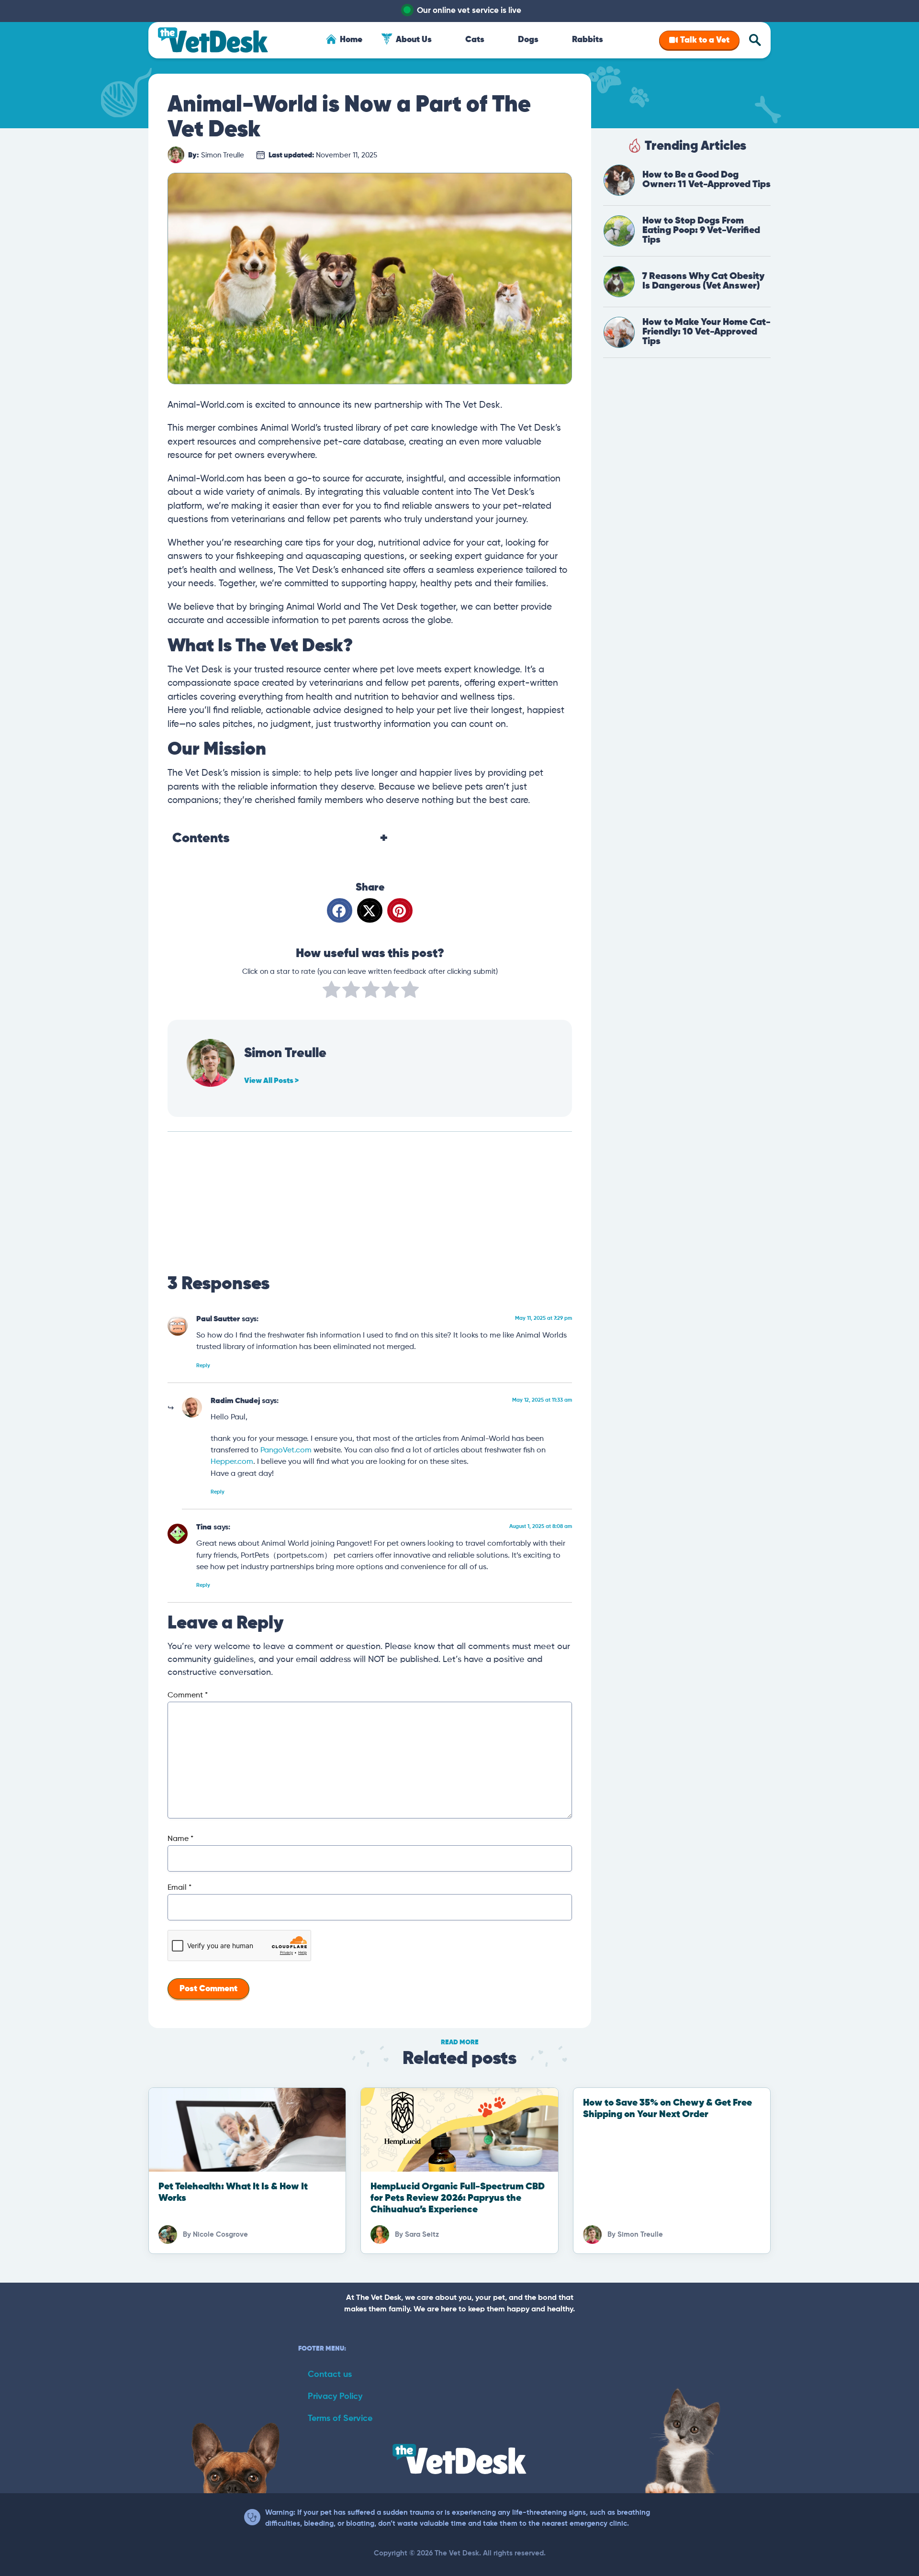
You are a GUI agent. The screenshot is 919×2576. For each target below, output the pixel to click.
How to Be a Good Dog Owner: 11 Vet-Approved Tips (706, 180)
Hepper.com (232, 1462)
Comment (188, 1695)
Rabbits (588, 40)
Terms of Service (340, 2419)
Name (180, 1839)
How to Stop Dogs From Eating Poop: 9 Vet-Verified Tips (701, 230)
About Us (414, 40)
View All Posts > (271, 1081)
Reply (203, 1366)
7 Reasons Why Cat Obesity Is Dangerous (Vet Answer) (703, 281)
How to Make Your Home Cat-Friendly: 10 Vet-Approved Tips (706, 332)
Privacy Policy (335, 2397)
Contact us (330, 2375)
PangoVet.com (286, 1450)
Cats (475, 40)
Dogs (528, 40)
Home (351, 40)
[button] (340, 910)
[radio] (331, 992)
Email (179, 1888)
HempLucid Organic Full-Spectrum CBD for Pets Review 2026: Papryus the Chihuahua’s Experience (458, 2198)
